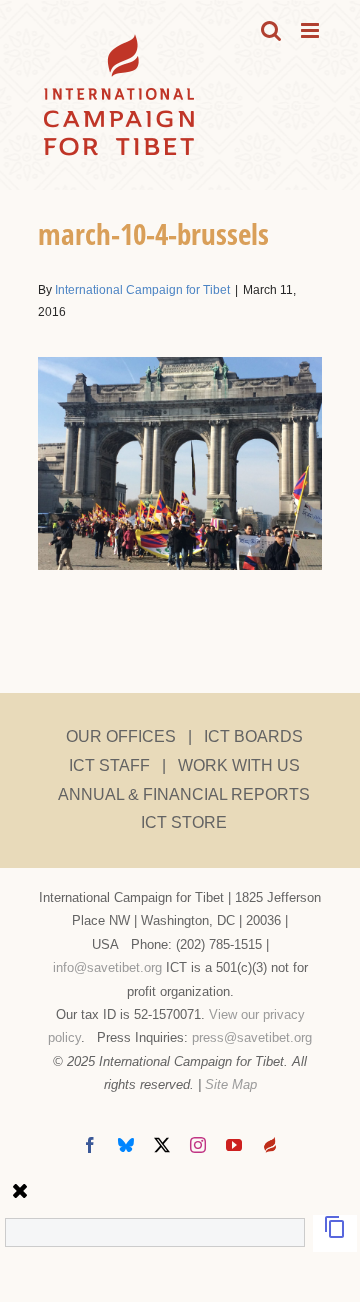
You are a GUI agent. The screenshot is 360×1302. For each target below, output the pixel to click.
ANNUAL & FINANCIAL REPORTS (184, 794)
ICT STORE (184, 822)
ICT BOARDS (253, 736)
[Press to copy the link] (335, 1233)
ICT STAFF (109, 765)
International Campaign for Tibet (142, 290)
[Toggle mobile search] (271, 30)
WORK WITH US (239, 765)
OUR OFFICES (121, 736)
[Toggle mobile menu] (311, 30)
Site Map (231, 1084)
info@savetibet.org (107, 967)
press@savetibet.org (252, 1037)
